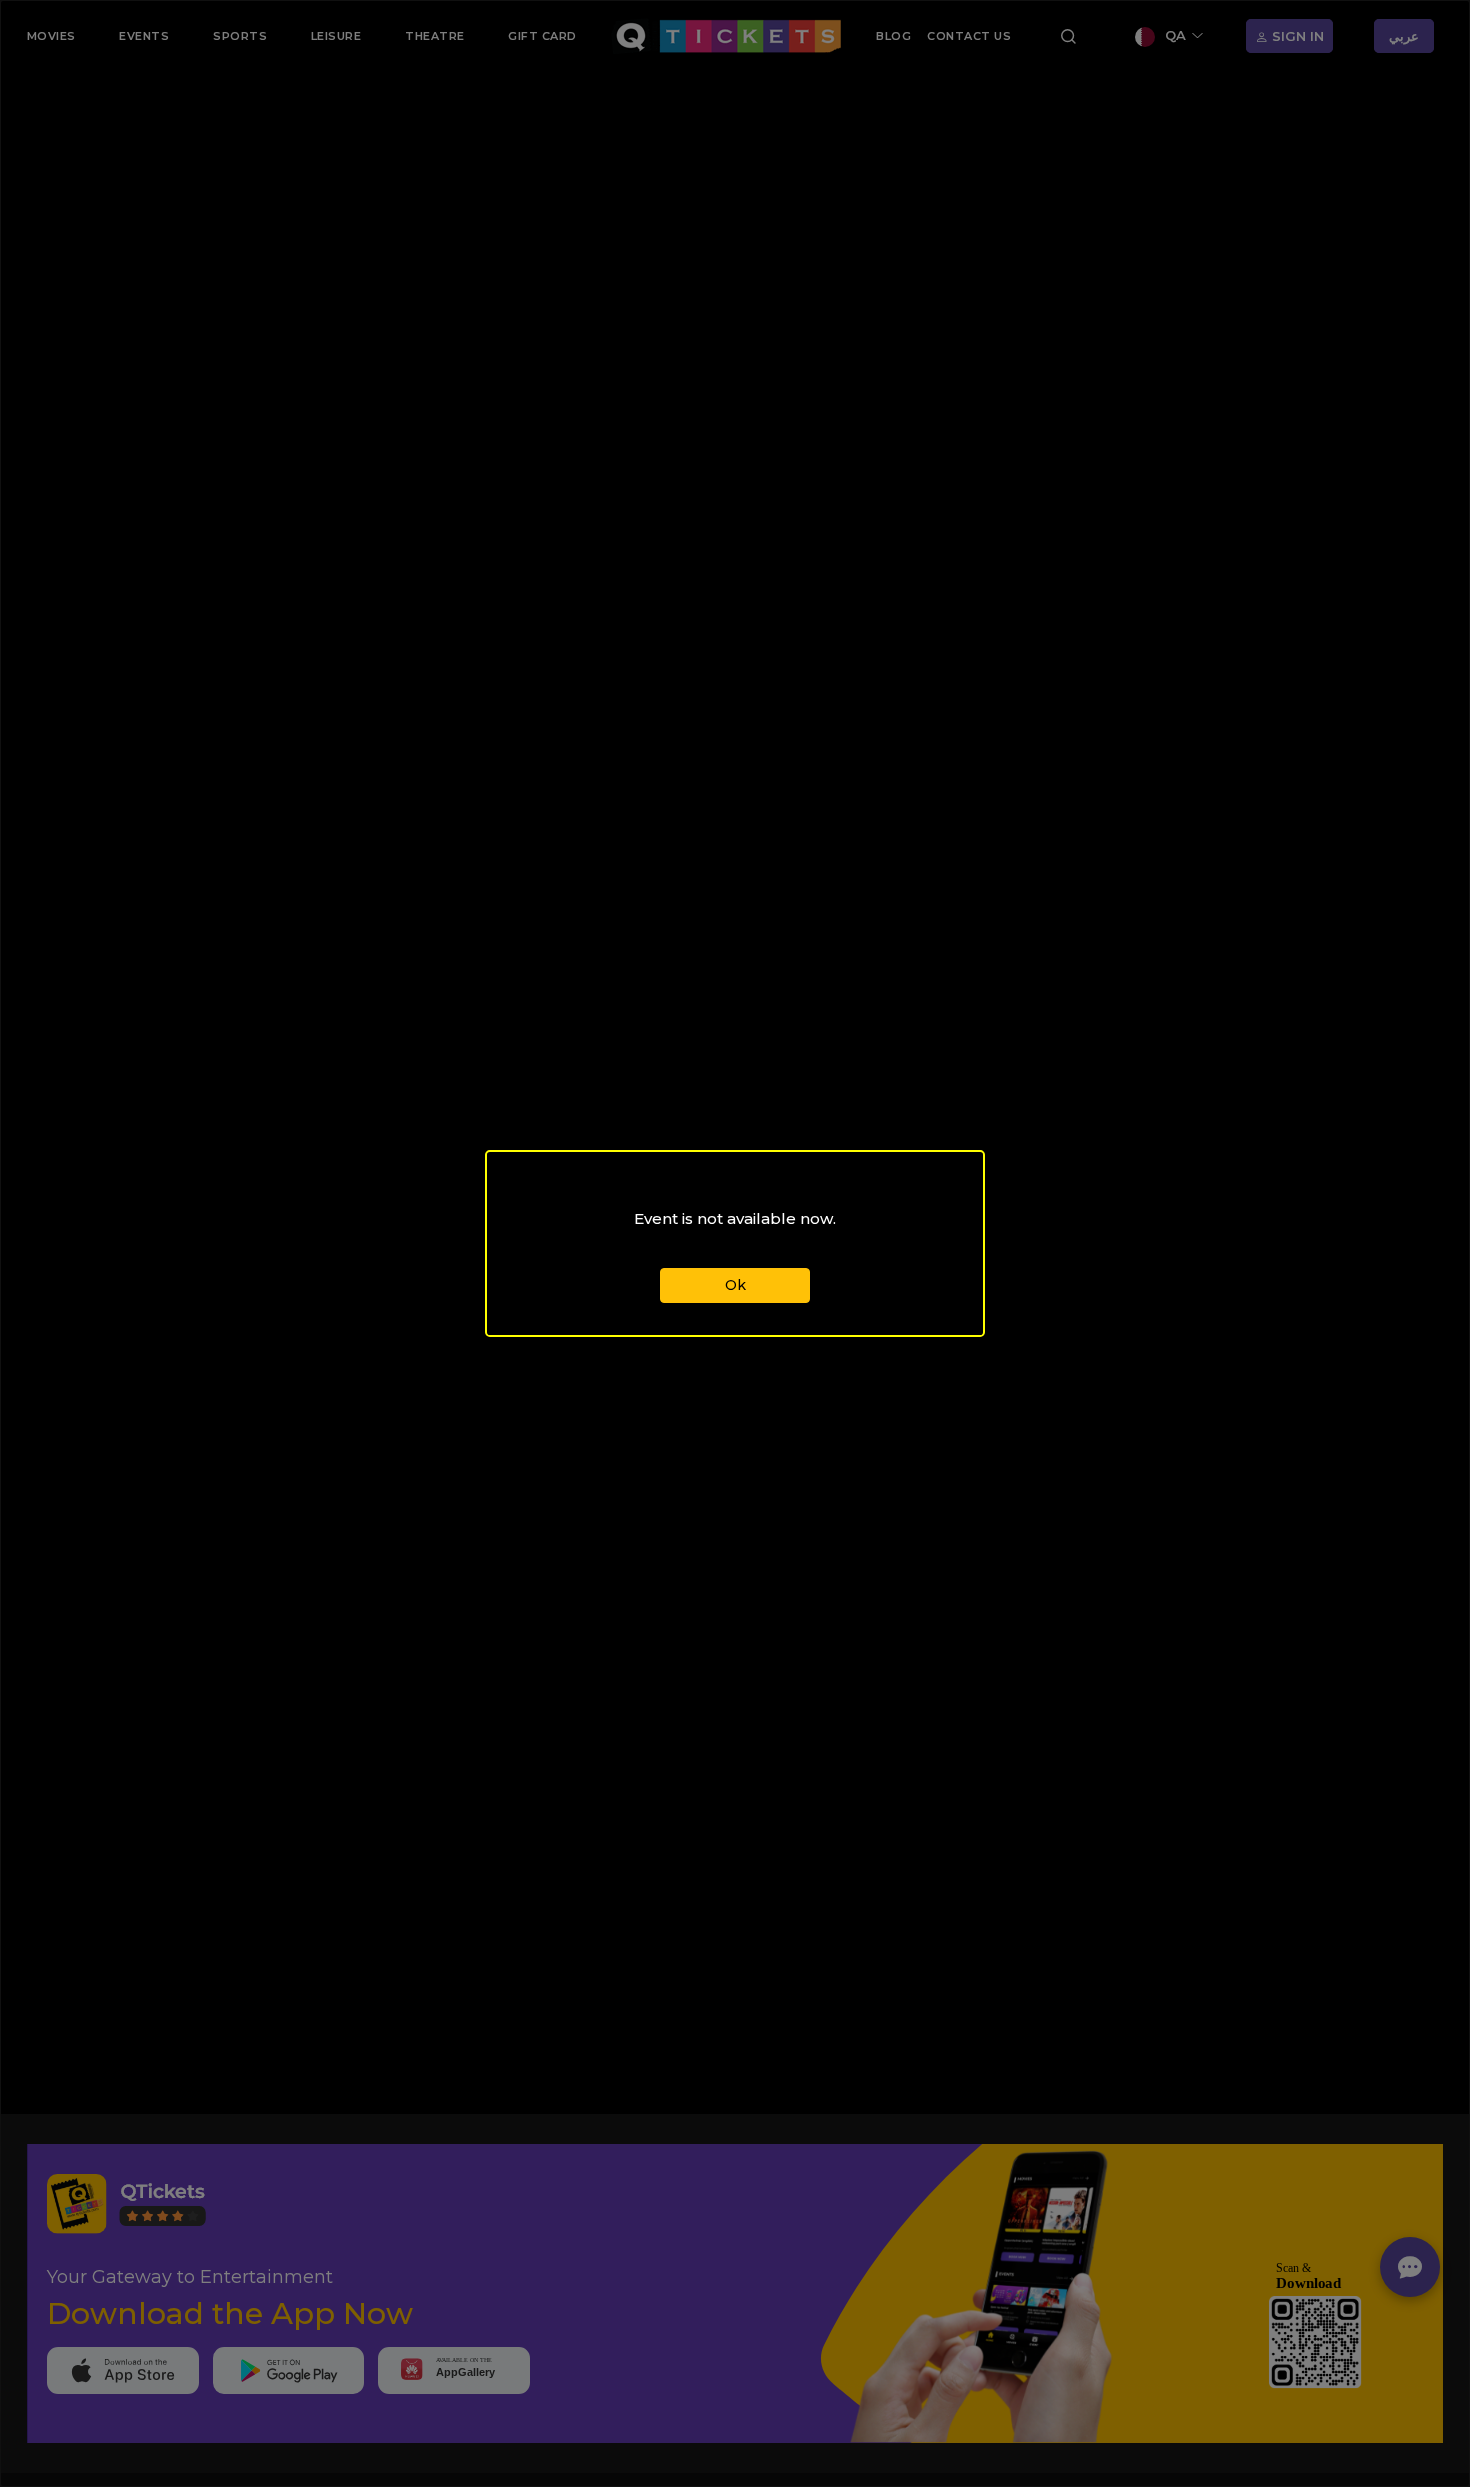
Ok (735, 1285)
